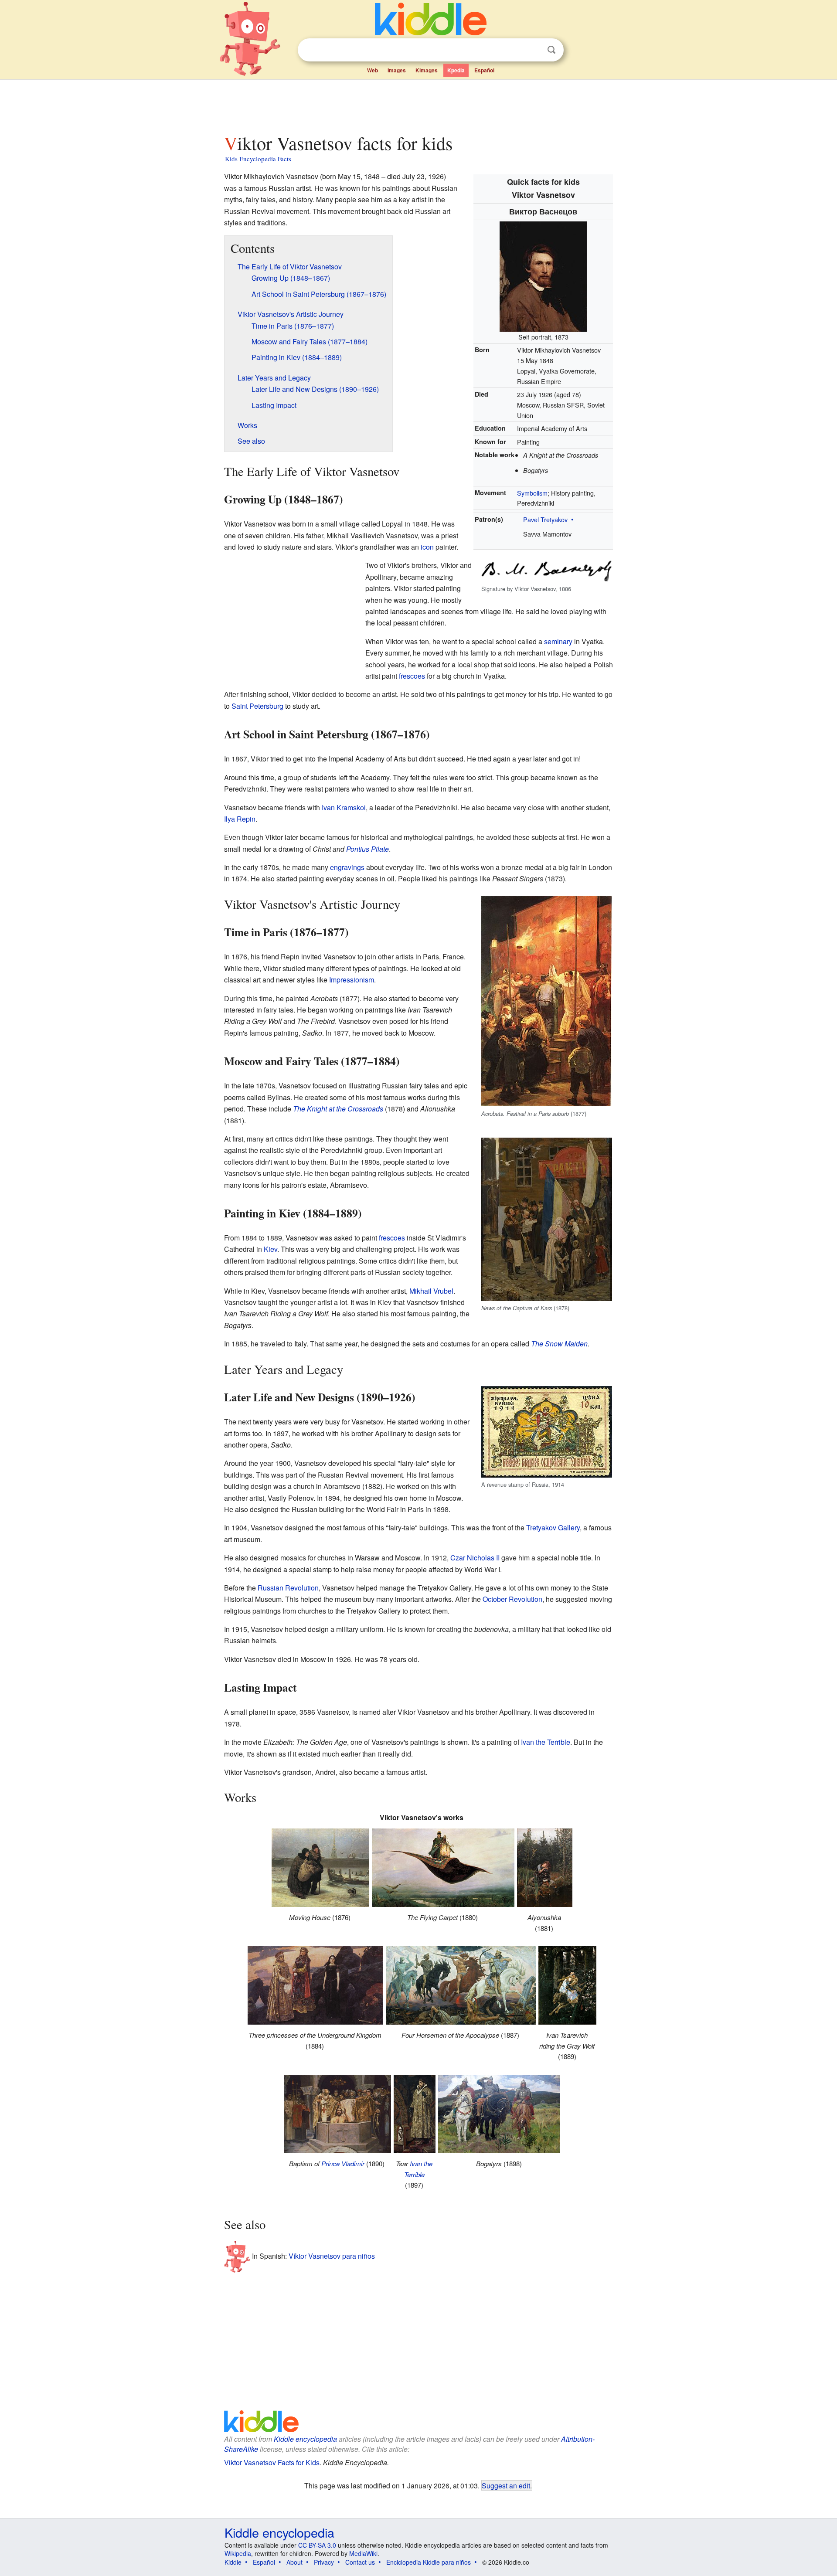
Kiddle (233, 2562)
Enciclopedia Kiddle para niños (429, 2562)
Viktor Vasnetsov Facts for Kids (272, 2462)
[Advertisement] (418, 104)
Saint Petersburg (257, 706)
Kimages (427, 70)
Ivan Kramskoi (344, 807)
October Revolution (512, 1599)
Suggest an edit (506, 2485)
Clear (534, 50)
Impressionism (352, 980)
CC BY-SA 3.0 (317, 2545)
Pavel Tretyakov (545, 519)
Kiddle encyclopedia (305, 2439)
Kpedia (456, 70)
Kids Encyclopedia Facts (258, 159)
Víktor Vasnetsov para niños (332, 2255)
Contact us (360, 2562)
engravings (347, 867)
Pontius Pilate (367, 849)
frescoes (412, 676)
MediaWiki (363, 2553)
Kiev (270, 1249)
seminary (558, 641)
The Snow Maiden (559, 1344)
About (294, 2562)
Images (397, 70)
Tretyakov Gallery (553, 1528)
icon (427, 547)
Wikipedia (238, 2553)
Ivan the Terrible (546, 1742)
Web (373, 70)
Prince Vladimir (343, 2163)
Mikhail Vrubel (431, 1291)
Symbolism (532, 493)
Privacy (324, 2562)
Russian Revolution (288, 1588)
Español (484, 70)
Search (551, 50)
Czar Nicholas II (475, 1558)
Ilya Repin (240, 819)
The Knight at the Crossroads (338, 1109)
